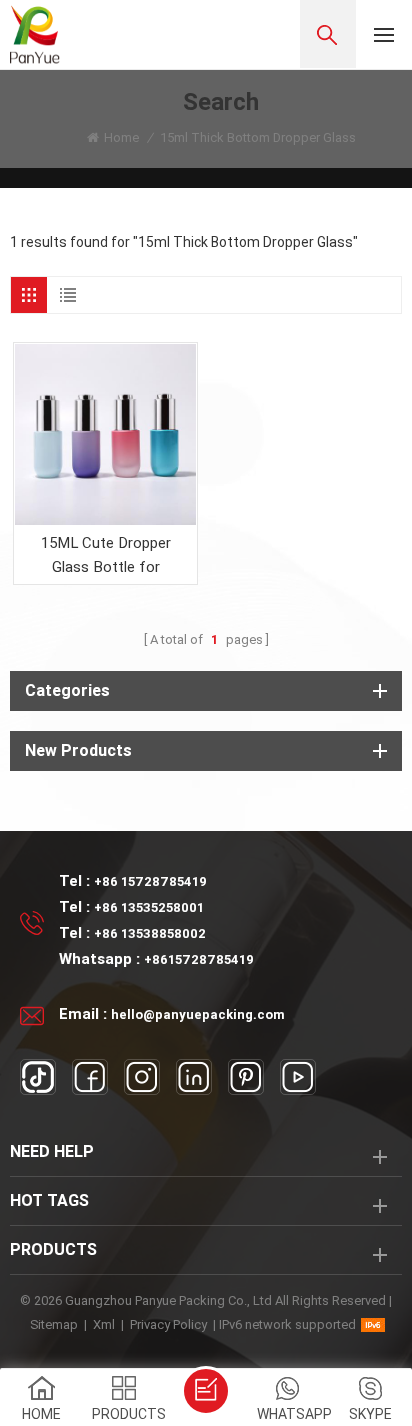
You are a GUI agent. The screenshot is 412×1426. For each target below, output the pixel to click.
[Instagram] (142, 1077)
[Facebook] (90, 1077)
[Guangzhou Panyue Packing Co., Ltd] (35, 34)
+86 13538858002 (150, 933)
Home (121, 137)
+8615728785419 (199, 959)
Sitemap (54, 1324)
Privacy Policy (168, 1324)
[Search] (328, 34)
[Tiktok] (38, 1077)
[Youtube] (298, 1077)
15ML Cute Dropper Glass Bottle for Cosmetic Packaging (105, 556)
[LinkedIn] (194, 1077)
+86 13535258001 (149, 907)
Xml (104, 1324)
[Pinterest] (246, 1077)
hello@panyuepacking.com (198, 1014)
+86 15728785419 (150, 881)
